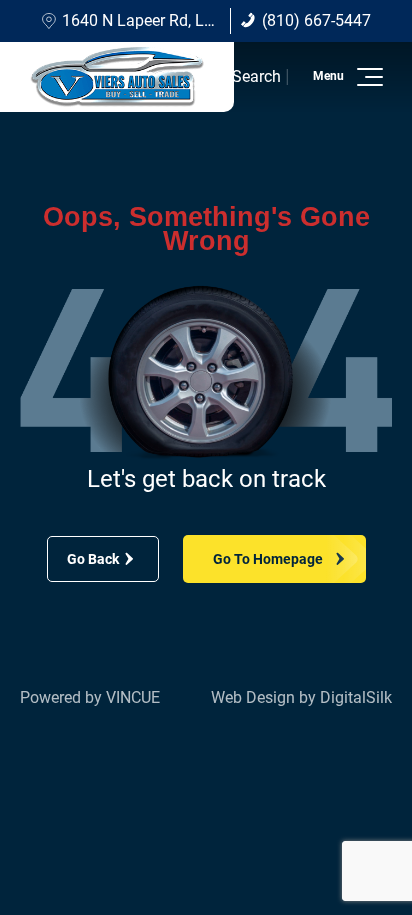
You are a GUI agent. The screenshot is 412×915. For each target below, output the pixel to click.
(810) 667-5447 (316, 20)
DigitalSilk (356, 697)
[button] (366, 77)
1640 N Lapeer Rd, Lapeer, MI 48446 (189, 20)
